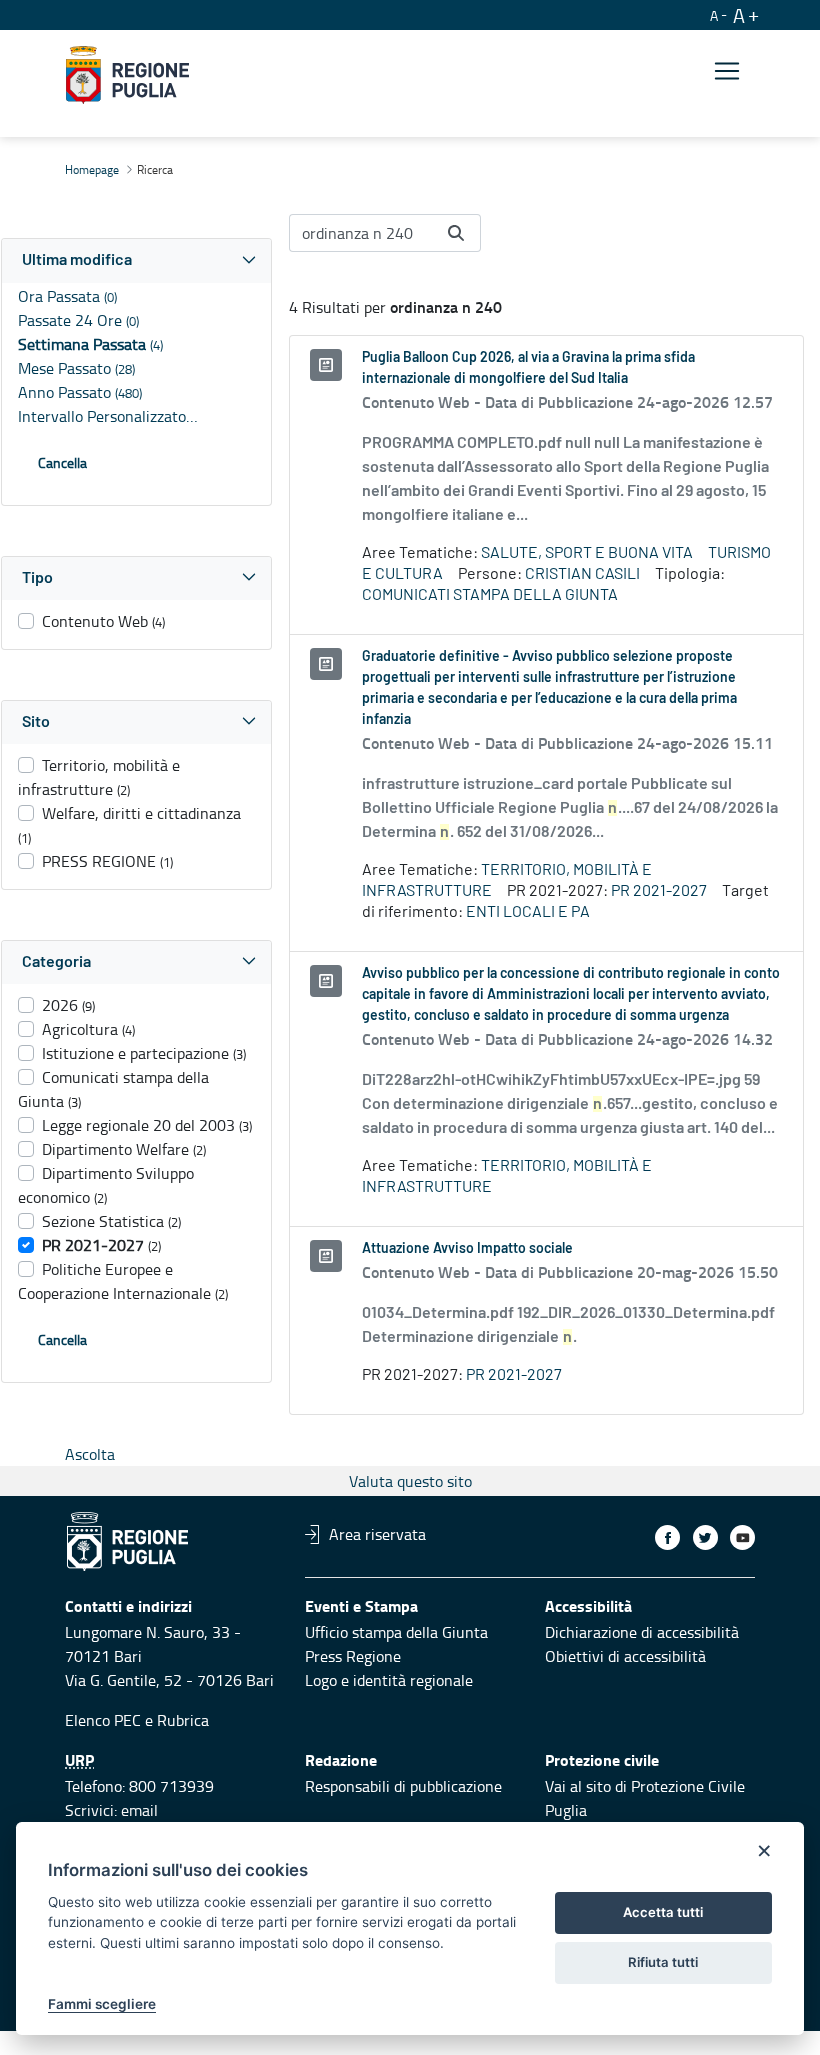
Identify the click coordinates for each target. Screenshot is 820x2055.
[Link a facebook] (667, 1537)
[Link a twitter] (705, 1537)
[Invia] (456, 233)
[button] (136, 260)
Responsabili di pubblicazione (403, 1786)
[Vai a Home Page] (127, 75)
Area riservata (377, 1534)
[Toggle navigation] (727, 71)
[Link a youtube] (742, 1537)
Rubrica (183, 1720)
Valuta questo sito (410, 1481)
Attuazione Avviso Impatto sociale (467, 1249)
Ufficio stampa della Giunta (396, 1632)
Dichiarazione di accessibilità (642, 1632)
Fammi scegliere (102, 2004)
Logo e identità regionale (389, 1680)
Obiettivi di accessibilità (625, 1656)
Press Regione (353, 1656)
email (139, 1810)
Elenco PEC (103, 1720)
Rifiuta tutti (663, 1962)
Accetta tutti (663, 1912)
